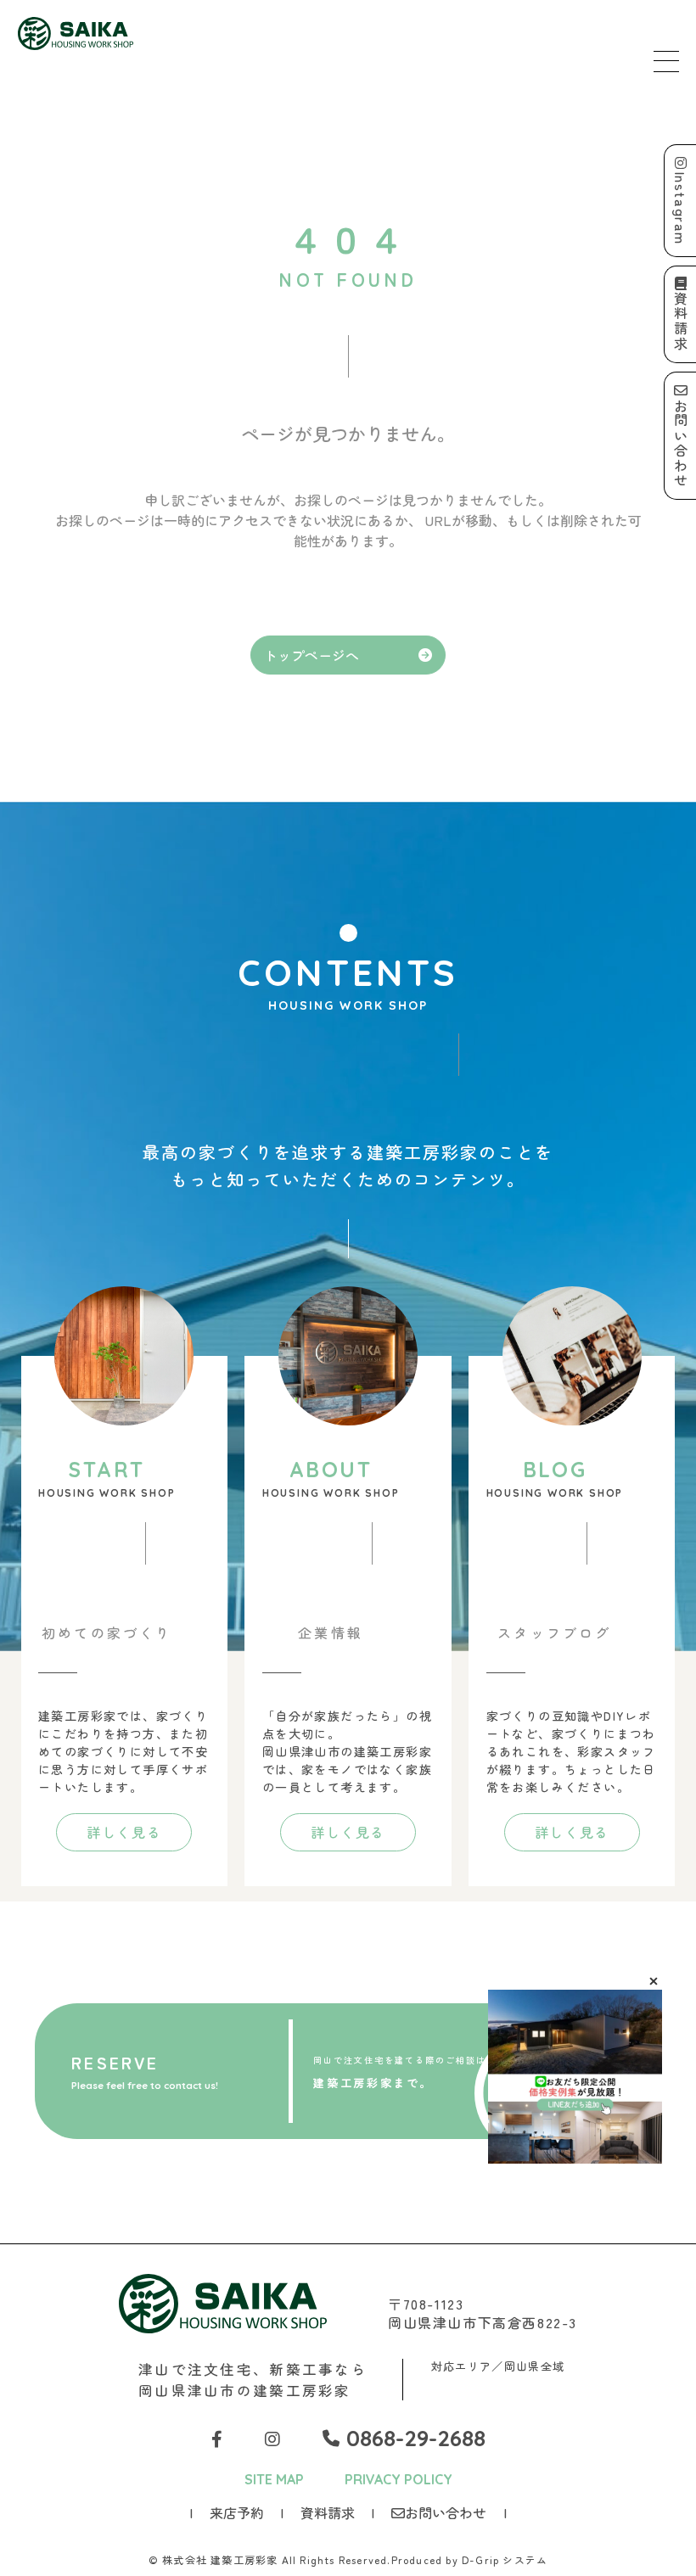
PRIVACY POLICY (399, 2479)
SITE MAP (274, 2479)
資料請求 (328, 2512)
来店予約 (237, 2512)
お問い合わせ (446, 2512)
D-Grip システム (505, 2559)
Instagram (681, 207)
